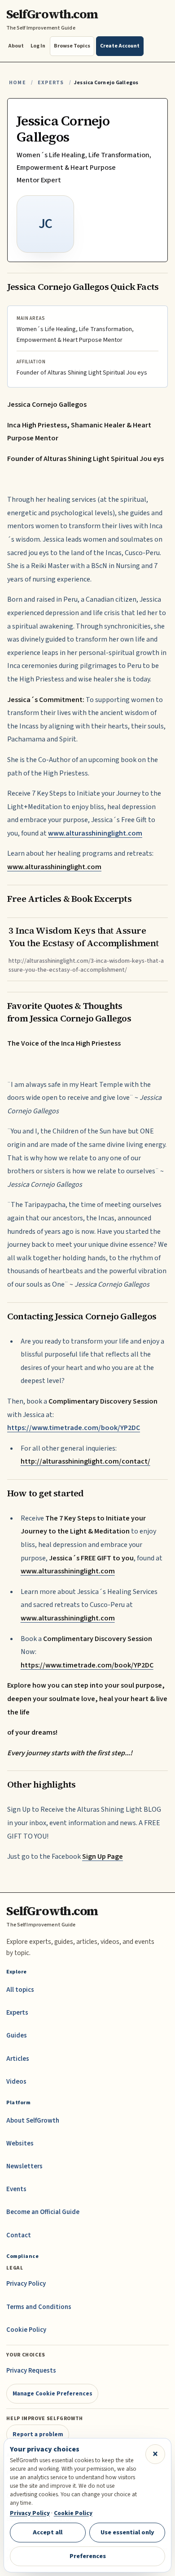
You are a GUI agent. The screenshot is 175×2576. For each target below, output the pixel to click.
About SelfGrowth (33, 2121)
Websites (20, 2143)
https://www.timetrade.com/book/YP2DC (74, 1428)
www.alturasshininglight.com (95, 833)
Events (16, 2189)
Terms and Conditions (39, 2307)
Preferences (88, 2556)
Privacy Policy (26, 2284)
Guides (17, 2035)
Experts (51, 83)
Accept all (48, 2532)
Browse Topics (72, 46)
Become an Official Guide (43, 2212)
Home (17, 83)
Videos (16, 2082)
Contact (19, 2235)
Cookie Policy (26, 2330)
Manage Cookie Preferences (52, 2393)
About (16, 46)
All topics (20, 1990)
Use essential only (127, 2532)
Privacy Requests (31, 2371)
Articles (18, 2059)
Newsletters (24, 2166)
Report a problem (38, 2434)
